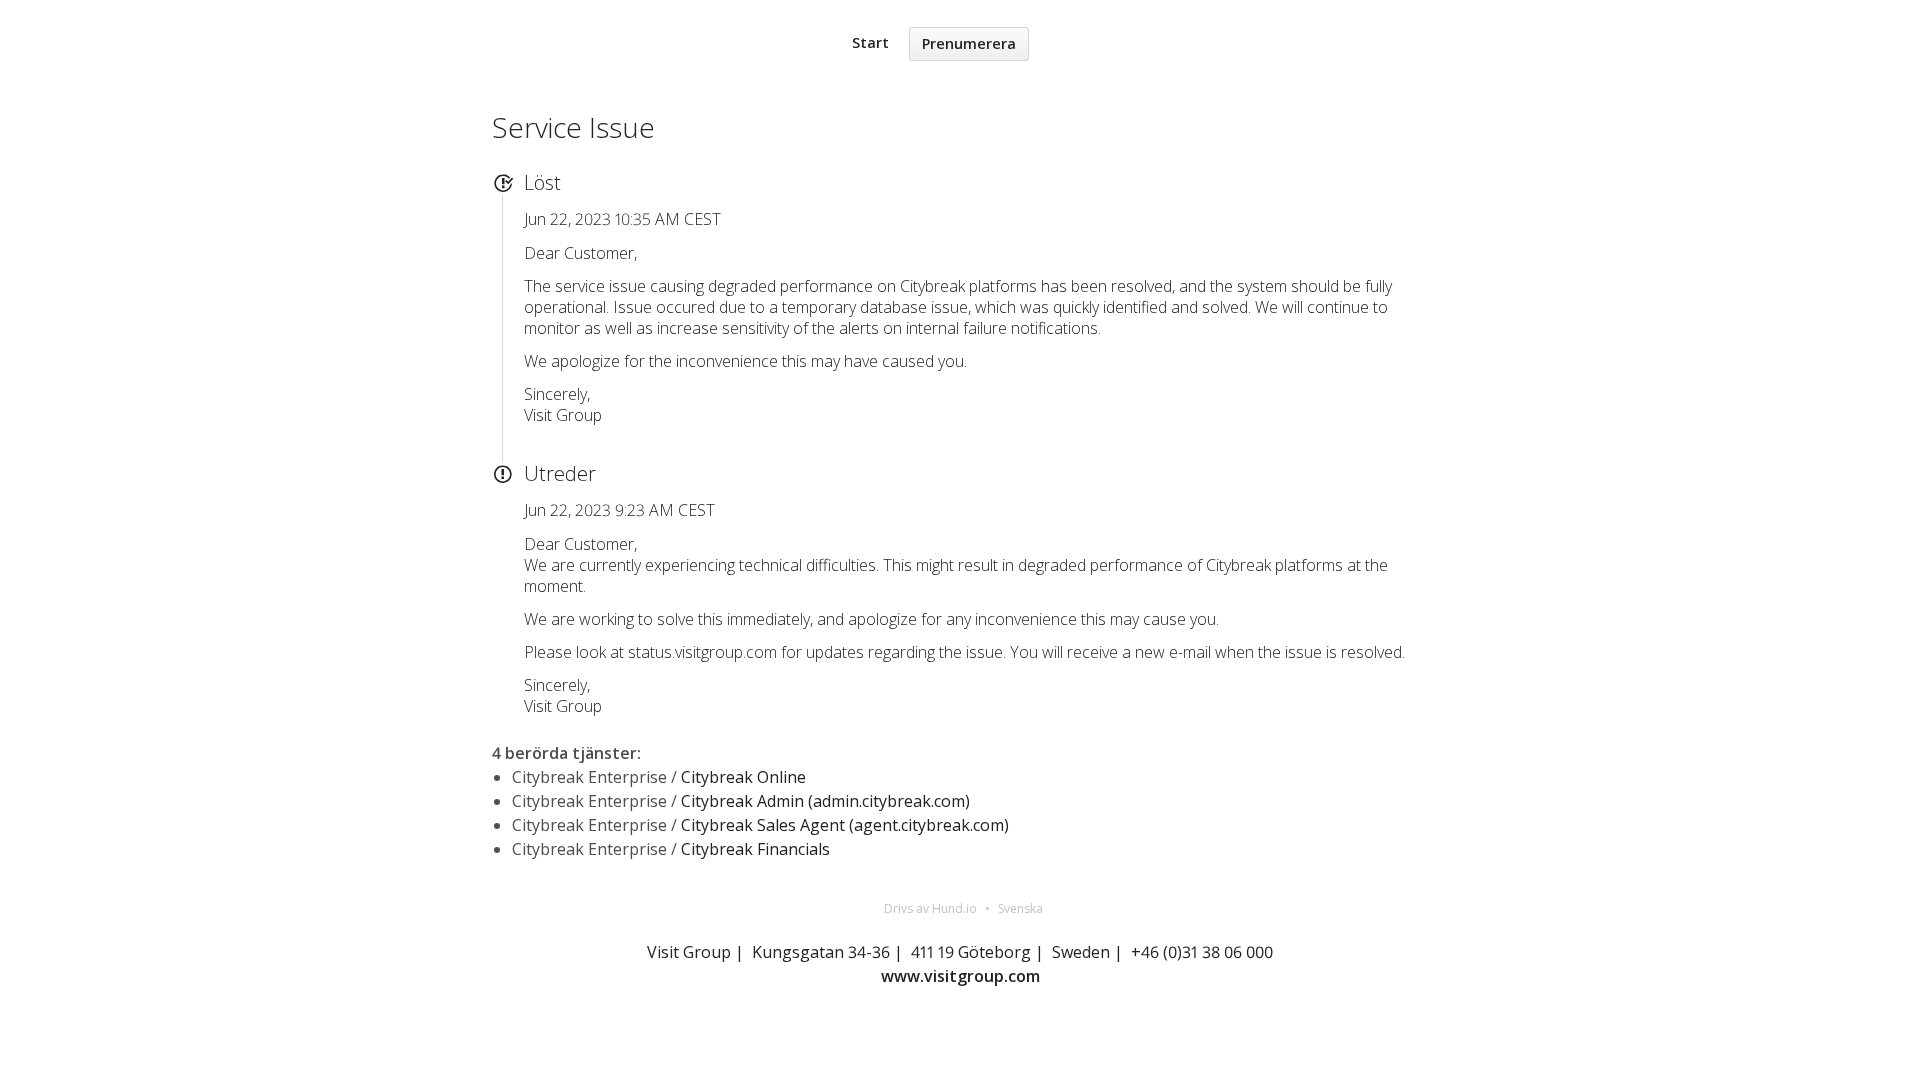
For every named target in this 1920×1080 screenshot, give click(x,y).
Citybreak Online (743, 777)
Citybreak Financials (755, 849)
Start (870, 42)
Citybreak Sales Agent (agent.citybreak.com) (845, 825)
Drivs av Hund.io (930, 908)
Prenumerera (969, 43)
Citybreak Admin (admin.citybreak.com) (825, 801)
